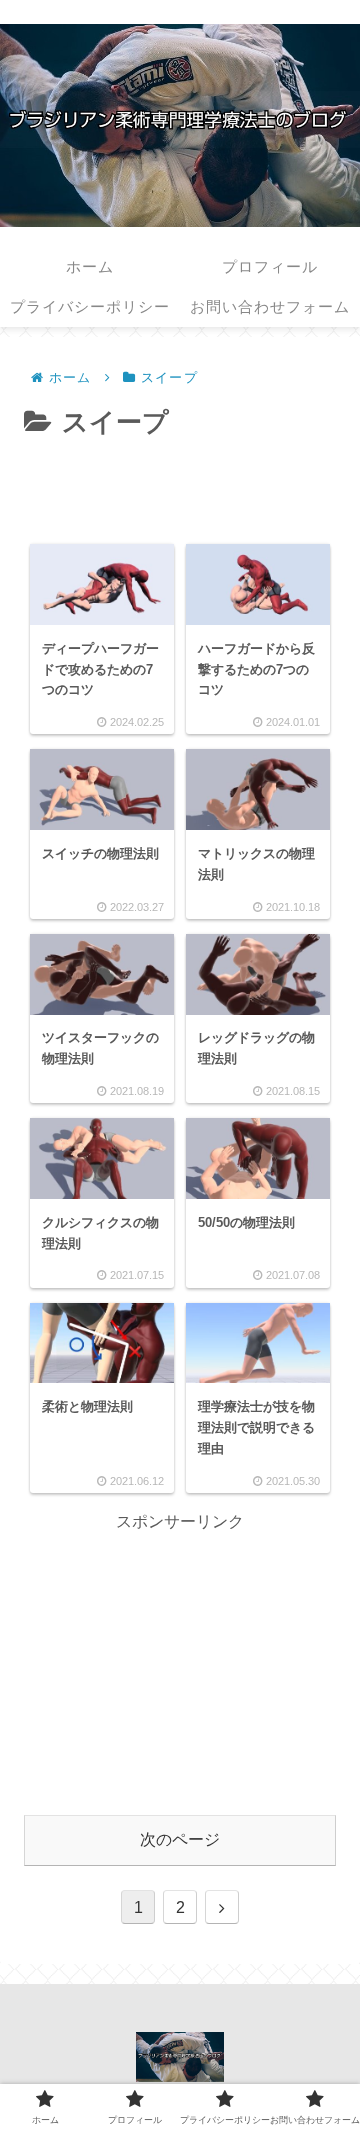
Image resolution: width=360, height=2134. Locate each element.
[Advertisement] (180, 485)
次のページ (180, 1839)
